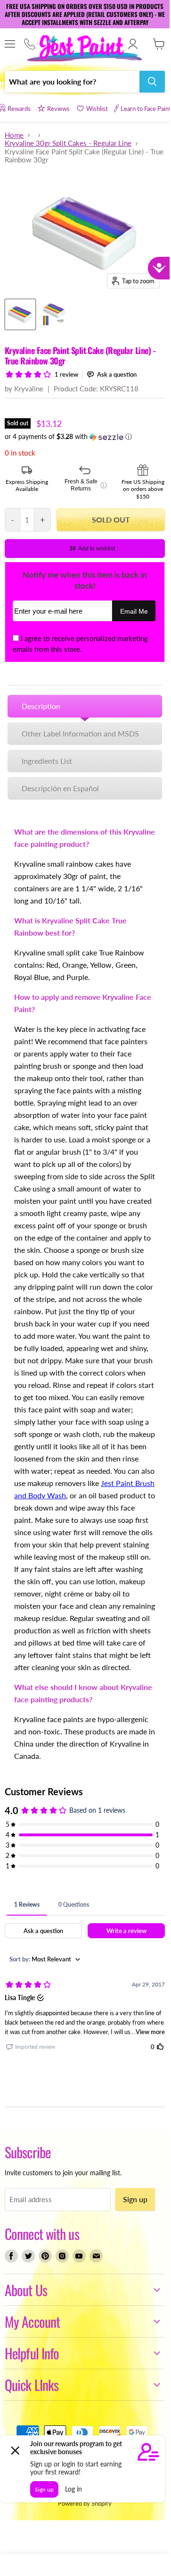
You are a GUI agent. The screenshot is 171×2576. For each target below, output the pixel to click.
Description (41, 706)
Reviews (58, 109)
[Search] (152, 82)
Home (14, 135)
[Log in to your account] (133, 44)
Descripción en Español (60, 788)
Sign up (135, 2199)
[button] (85, 437)
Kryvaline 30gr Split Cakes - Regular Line (68, 143)
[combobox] (72, 82)
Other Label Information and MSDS (80, 733)
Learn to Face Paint (146, 109)
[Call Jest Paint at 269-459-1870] (29, 44)
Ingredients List (47, 761)
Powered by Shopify (85, 2503)
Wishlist (97, 109)
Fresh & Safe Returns (85, 485)
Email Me (134, 612)
